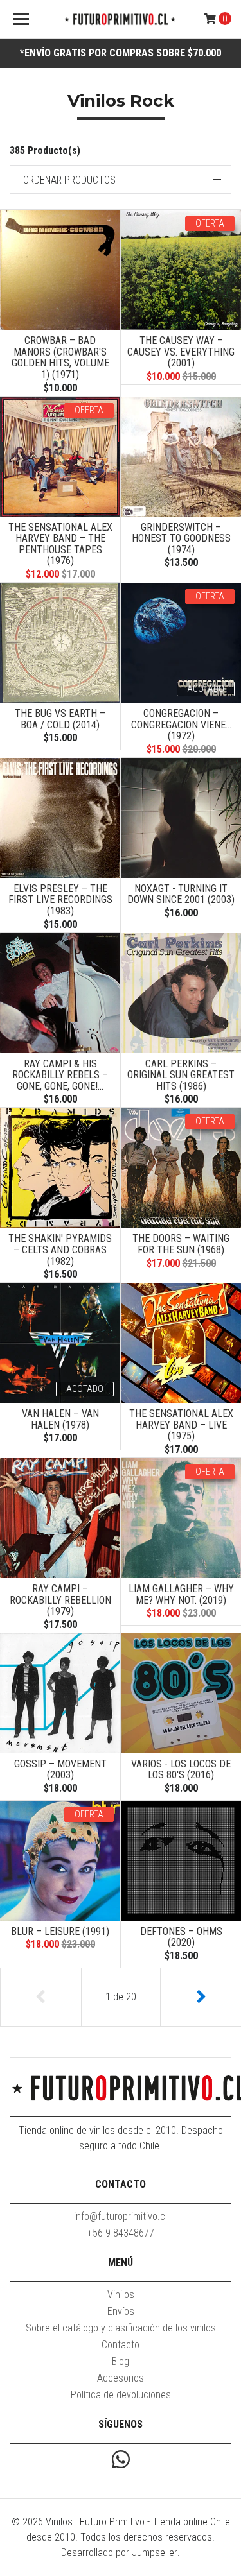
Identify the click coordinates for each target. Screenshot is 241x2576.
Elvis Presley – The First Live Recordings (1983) (60, 900)
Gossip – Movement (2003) (60, 1770)
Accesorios (121, 2378)
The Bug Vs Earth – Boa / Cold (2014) (60, 719)
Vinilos (121, 2295)
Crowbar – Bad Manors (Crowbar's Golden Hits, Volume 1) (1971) (60, 357)
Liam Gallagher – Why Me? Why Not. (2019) (181, 1594)
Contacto (121, 2345)
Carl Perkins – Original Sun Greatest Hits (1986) (181, 1075)
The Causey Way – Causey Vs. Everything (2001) (181, 352)
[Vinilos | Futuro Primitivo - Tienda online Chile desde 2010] (121, 20)
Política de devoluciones (121, 2395)
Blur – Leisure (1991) (60, 1931)
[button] (121, 179)
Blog (121, 2361)
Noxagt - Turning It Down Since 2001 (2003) (181, 894)
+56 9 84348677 (121, 2233)
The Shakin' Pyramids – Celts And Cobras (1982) (60, 1249)
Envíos (121, 2311)
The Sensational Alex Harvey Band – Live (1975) (181, 1425)
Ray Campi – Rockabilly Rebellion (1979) (60, 1600)
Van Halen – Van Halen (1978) (60, 1419)
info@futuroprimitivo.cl (121, 2216)
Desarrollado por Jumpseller (119, 2553)
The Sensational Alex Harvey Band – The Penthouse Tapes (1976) (60, 544)
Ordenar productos (69, 180)
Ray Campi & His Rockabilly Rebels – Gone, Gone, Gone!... (60, 1075)
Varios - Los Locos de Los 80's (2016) (181, 1770)
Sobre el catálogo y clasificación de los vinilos (121, 2328)
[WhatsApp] (121, 2461)
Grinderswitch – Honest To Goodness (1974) (181, 538)
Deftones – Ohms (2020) (181, 1937)
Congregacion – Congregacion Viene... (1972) (181, 725)
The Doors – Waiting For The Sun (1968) (181, 1244)
